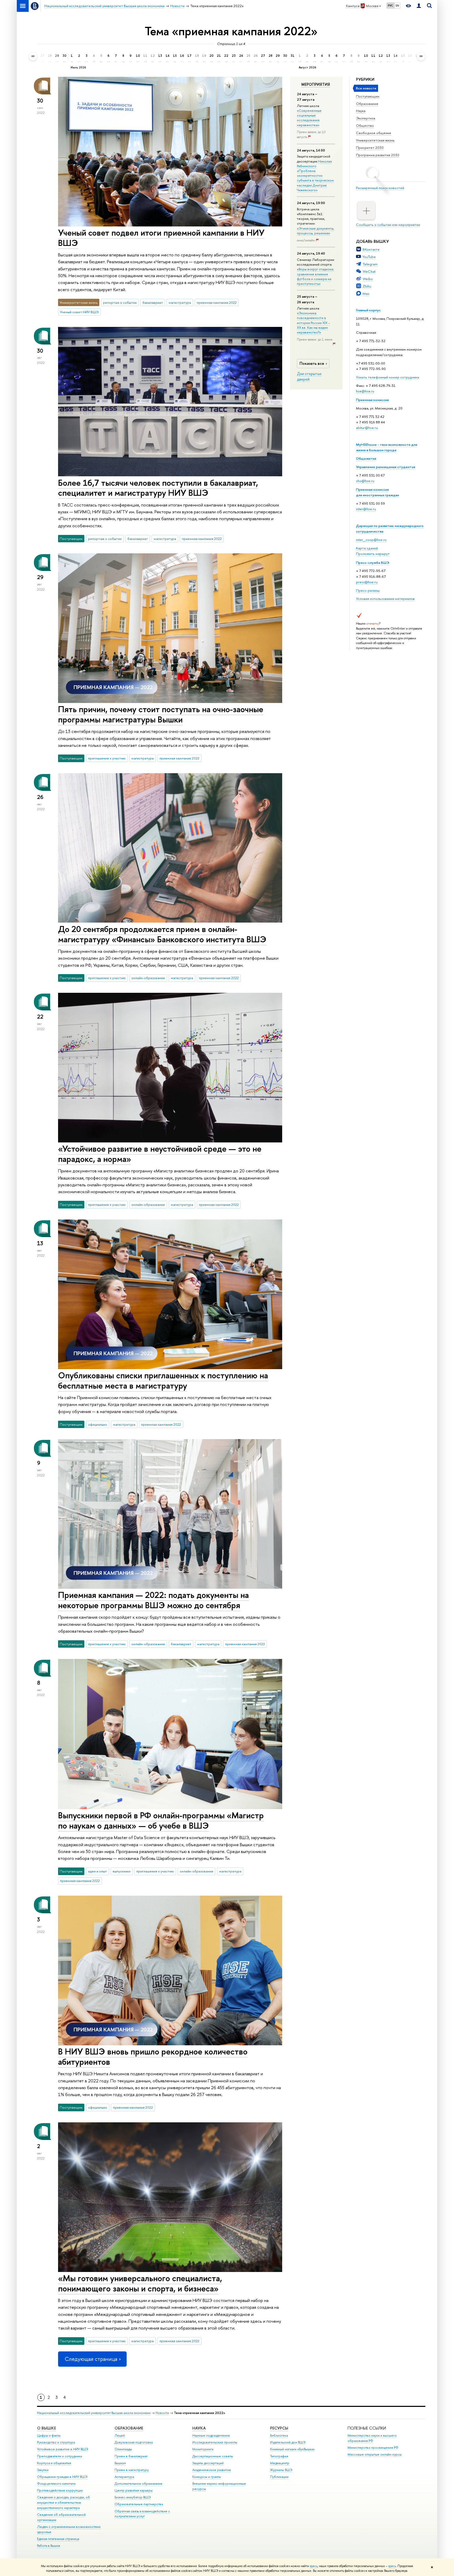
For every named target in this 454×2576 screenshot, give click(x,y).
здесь (314, 2566)
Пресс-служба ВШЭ (373, 563)
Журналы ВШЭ (281, 2470)
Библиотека (279, 2435)
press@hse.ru (367, 582)
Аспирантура (124, 2477)
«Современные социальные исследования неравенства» (309, 118)
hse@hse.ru (365, 391)
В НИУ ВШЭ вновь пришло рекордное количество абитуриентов (153, 2056)
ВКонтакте (371, 249)
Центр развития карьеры (134, 2490)
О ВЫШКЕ (47, 2428)
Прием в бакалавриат (131, 2456)
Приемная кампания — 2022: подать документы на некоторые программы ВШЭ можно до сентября (153, 1600)
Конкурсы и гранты (207, 2477)
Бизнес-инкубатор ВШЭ (133, 2497)
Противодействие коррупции (60, 2490)
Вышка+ (120, 2463)
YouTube (369, 257)
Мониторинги (203, 2449)
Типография (279, 2456)
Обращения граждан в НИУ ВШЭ (62, 2477)
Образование (367, 104)
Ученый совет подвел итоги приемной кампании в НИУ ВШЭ (161, 238)
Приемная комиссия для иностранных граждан (378, 492)
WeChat (369, 271)
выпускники (122, 1871)
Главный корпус (368, 310)
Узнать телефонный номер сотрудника (388, 377)
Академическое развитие (212, 2470)
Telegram (370, 264)
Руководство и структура (56, 2442)
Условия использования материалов (385, 599)
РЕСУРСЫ (279, 2428)
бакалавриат (153, 302)
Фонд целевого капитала (56, 2484)
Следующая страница (91, 2359)
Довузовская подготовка (134, 2442)
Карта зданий (367, 548)
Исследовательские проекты (215, 2442)
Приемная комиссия (372, 400)
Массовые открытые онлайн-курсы (375, 2454)
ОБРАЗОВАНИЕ (129, 2428)
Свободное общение (374, 133)
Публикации (279, 2477)
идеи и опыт (97, 1871)
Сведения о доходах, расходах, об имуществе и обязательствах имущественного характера (63, 2502)
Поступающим (368, 96)
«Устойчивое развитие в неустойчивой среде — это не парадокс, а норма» (160, 1154)
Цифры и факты (49, 2435)
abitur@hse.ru (367, 428)
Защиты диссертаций (208, 2463)
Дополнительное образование (138, 2484)
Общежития (366, 458)
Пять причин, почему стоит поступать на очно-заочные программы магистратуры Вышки (161, 714)
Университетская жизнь (375, 140)
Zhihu (367, 286)
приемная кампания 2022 (217, 302)
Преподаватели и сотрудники (60, 2456)
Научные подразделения (211, 2435)
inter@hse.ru (366, 509)
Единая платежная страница (58, 2539)
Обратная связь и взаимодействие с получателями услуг (142, 2514)
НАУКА (199, 2428)
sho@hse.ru (365, 481)
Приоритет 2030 (370, 148)
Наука (361, 111)
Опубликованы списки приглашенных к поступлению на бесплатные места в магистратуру (163, 1380)
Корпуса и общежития (54, 2463)
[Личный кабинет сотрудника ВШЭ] (419, 6)
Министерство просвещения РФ (373, 2448)
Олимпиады (123, 2449)
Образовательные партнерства (139, 2504)
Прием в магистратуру (132, 2470)
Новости (162, 2413)
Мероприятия (316, 84)
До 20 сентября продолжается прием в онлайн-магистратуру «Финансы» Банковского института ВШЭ (162, 934)
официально (98, 1424)
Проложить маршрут (373, 554)
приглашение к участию (107, 758)
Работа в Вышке (49, 2546)
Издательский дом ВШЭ (288, 2442)
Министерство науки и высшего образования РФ (372, 2438)
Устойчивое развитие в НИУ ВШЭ (63, 2449)
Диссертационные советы (213, 2456)
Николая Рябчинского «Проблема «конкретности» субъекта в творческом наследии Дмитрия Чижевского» (315, 176)
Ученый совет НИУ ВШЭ (79, 312)
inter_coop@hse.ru (371, 540)
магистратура (180, 302)
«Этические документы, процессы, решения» (316, 231)
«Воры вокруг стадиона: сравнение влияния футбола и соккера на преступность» (316, 276)
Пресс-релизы (368, 590)
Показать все (312, 363)
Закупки (43, 2470)
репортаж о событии (120, 302)
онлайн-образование (148, 978)
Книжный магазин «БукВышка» (292, 2449)
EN (397, 6)
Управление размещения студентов (386, 467)
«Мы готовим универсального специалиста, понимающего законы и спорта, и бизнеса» (140, 2283)
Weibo (368, 279)
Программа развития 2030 (378, 155)
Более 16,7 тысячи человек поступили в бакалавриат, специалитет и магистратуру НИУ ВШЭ (158, 488)
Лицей (120, 2435)
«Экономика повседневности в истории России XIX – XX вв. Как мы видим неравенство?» (313, 323)
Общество (365, 125)
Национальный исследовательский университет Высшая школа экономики (94, 2413)
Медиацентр (280, 2463)
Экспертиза (366, 118)
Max (366, 293)
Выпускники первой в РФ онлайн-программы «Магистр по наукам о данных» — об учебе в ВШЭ (161, 1820)
